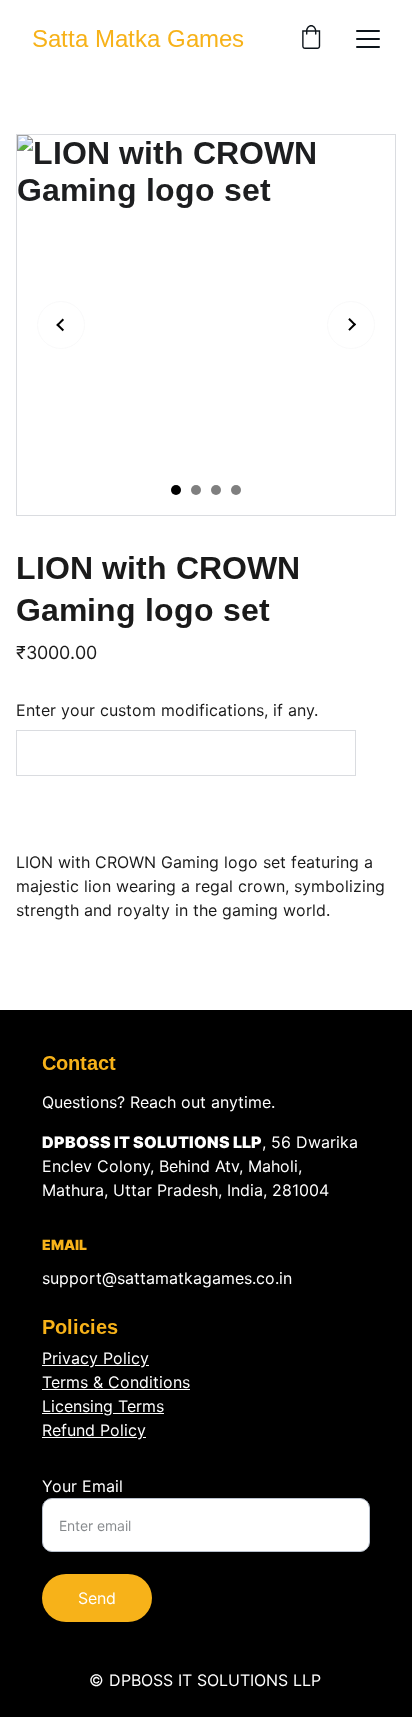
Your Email (82, 1486)
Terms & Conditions (116, 1382)
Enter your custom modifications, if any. (167, 710)
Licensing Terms (103, 1406)
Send (97, 1598)
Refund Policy (94, 1430)
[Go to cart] (311, 39)
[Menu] (368, 39)
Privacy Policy (95, 1358)
